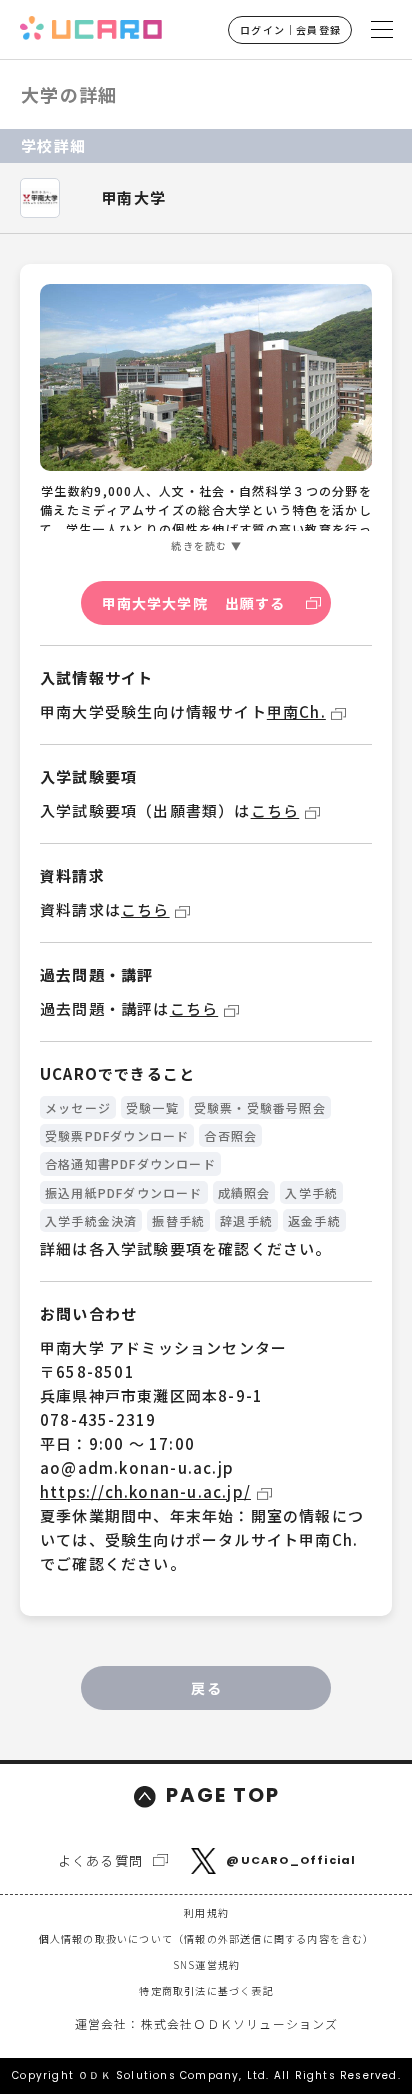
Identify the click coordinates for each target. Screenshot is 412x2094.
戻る (206, 1688)
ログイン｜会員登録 (290, 29)
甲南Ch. (296, 711)
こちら (275, 810)
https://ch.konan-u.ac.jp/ (145, 1491)
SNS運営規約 (206, 1964)
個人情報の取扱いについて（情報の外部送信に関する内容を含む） (207, 1938)
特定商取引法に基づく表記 (206, 1990)
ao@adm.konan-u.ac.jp (137, 1467)
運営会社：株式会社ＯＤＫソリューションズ (207, 2023)
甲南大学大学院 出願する (194, 603)
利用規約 (206, 1912)
